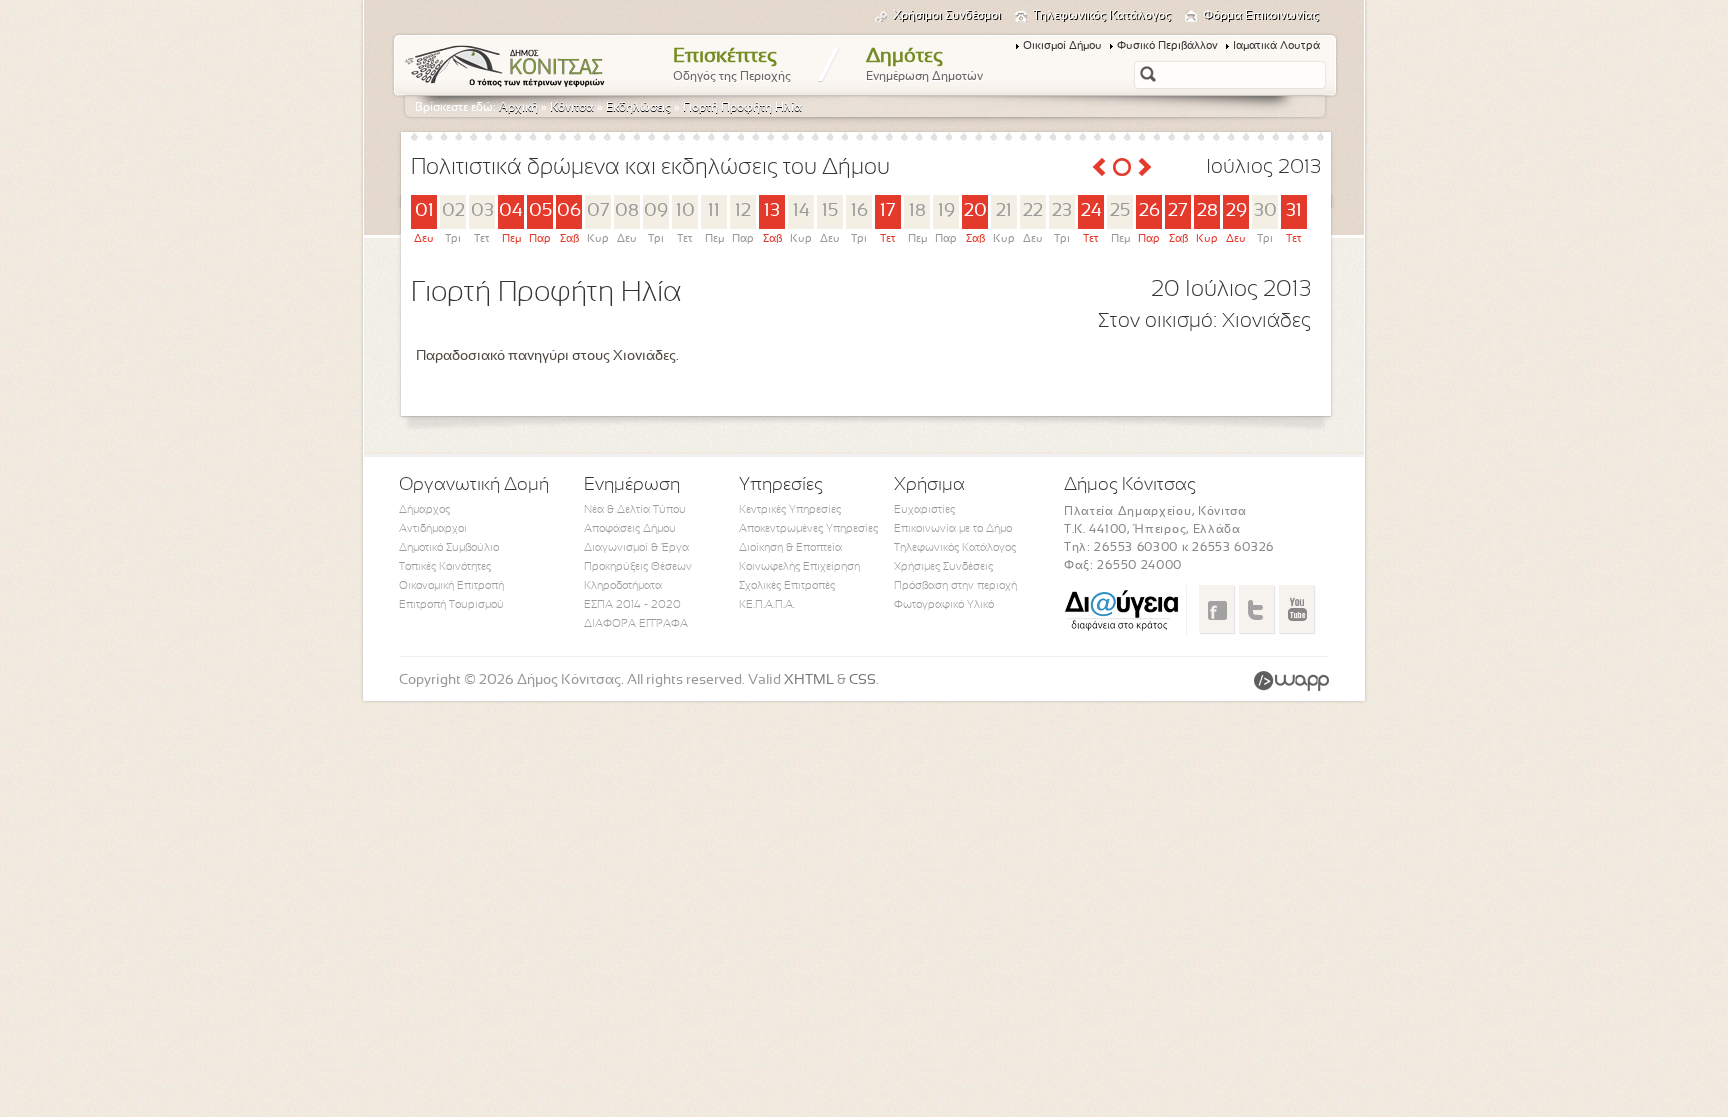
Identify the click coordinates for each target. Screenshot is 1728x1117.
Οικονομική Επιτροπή (451, 586)
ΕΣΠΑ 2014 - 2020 (632, 605)
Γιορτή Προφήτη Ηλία (742, 108)
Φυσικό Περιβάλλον (1167, 46)
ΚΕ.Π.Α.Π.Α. (767, 605)
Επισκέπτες (732, 65)
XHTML (809, 680)
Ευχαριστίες (924, 510)
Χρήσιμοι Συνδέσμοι (947, 16)
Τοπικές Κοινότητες (445, 567)
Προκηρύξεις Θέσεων (638, 567)
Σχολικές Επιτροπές (787, 586)
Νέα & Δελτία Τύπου (635, 510)
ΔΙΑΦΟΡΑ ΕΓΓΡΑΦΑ (636, 624)
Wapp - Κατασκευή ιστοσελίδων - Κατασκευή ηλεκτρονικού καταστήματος (1291, 681)
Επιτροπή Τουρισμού (451, 605)
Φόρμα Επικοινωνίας (1261, 16)
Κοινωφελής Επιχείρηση (799, 567)
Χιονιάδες (1266, 321)
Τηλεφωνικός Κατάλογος (1102, 16)
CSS (862, 680)
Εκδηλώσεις (638, 108)
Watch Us (1296, 609)
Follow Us (1256, 609)
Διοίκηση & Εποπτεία (790, 548)
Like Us (1216, 609)
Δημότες (924, 65)
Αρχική (518, 108)
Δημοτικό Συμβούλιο (449, 548)
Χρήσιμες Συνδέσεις (943, 567)
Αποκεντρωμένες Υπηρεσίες (808, 529)
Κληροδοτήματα (623, 586)
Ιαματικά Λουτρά (1276, 46)
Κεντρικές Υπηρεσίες (790, 510)
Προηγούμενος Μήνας (1099, 167)
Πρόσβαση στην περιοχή (955, 586)
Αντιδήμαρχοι (433, 529)
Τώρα (1122, 167)
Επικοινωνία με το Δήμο (953, 529)
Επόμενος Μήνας (1145, 167)
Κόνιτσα (572, 108)
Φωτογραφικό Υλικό (944, 605)
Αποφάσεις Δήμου (630, 529)
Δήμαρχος (424, 510)
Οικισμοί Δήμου (1062, 46)
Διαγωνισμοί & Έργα (636, 548)
